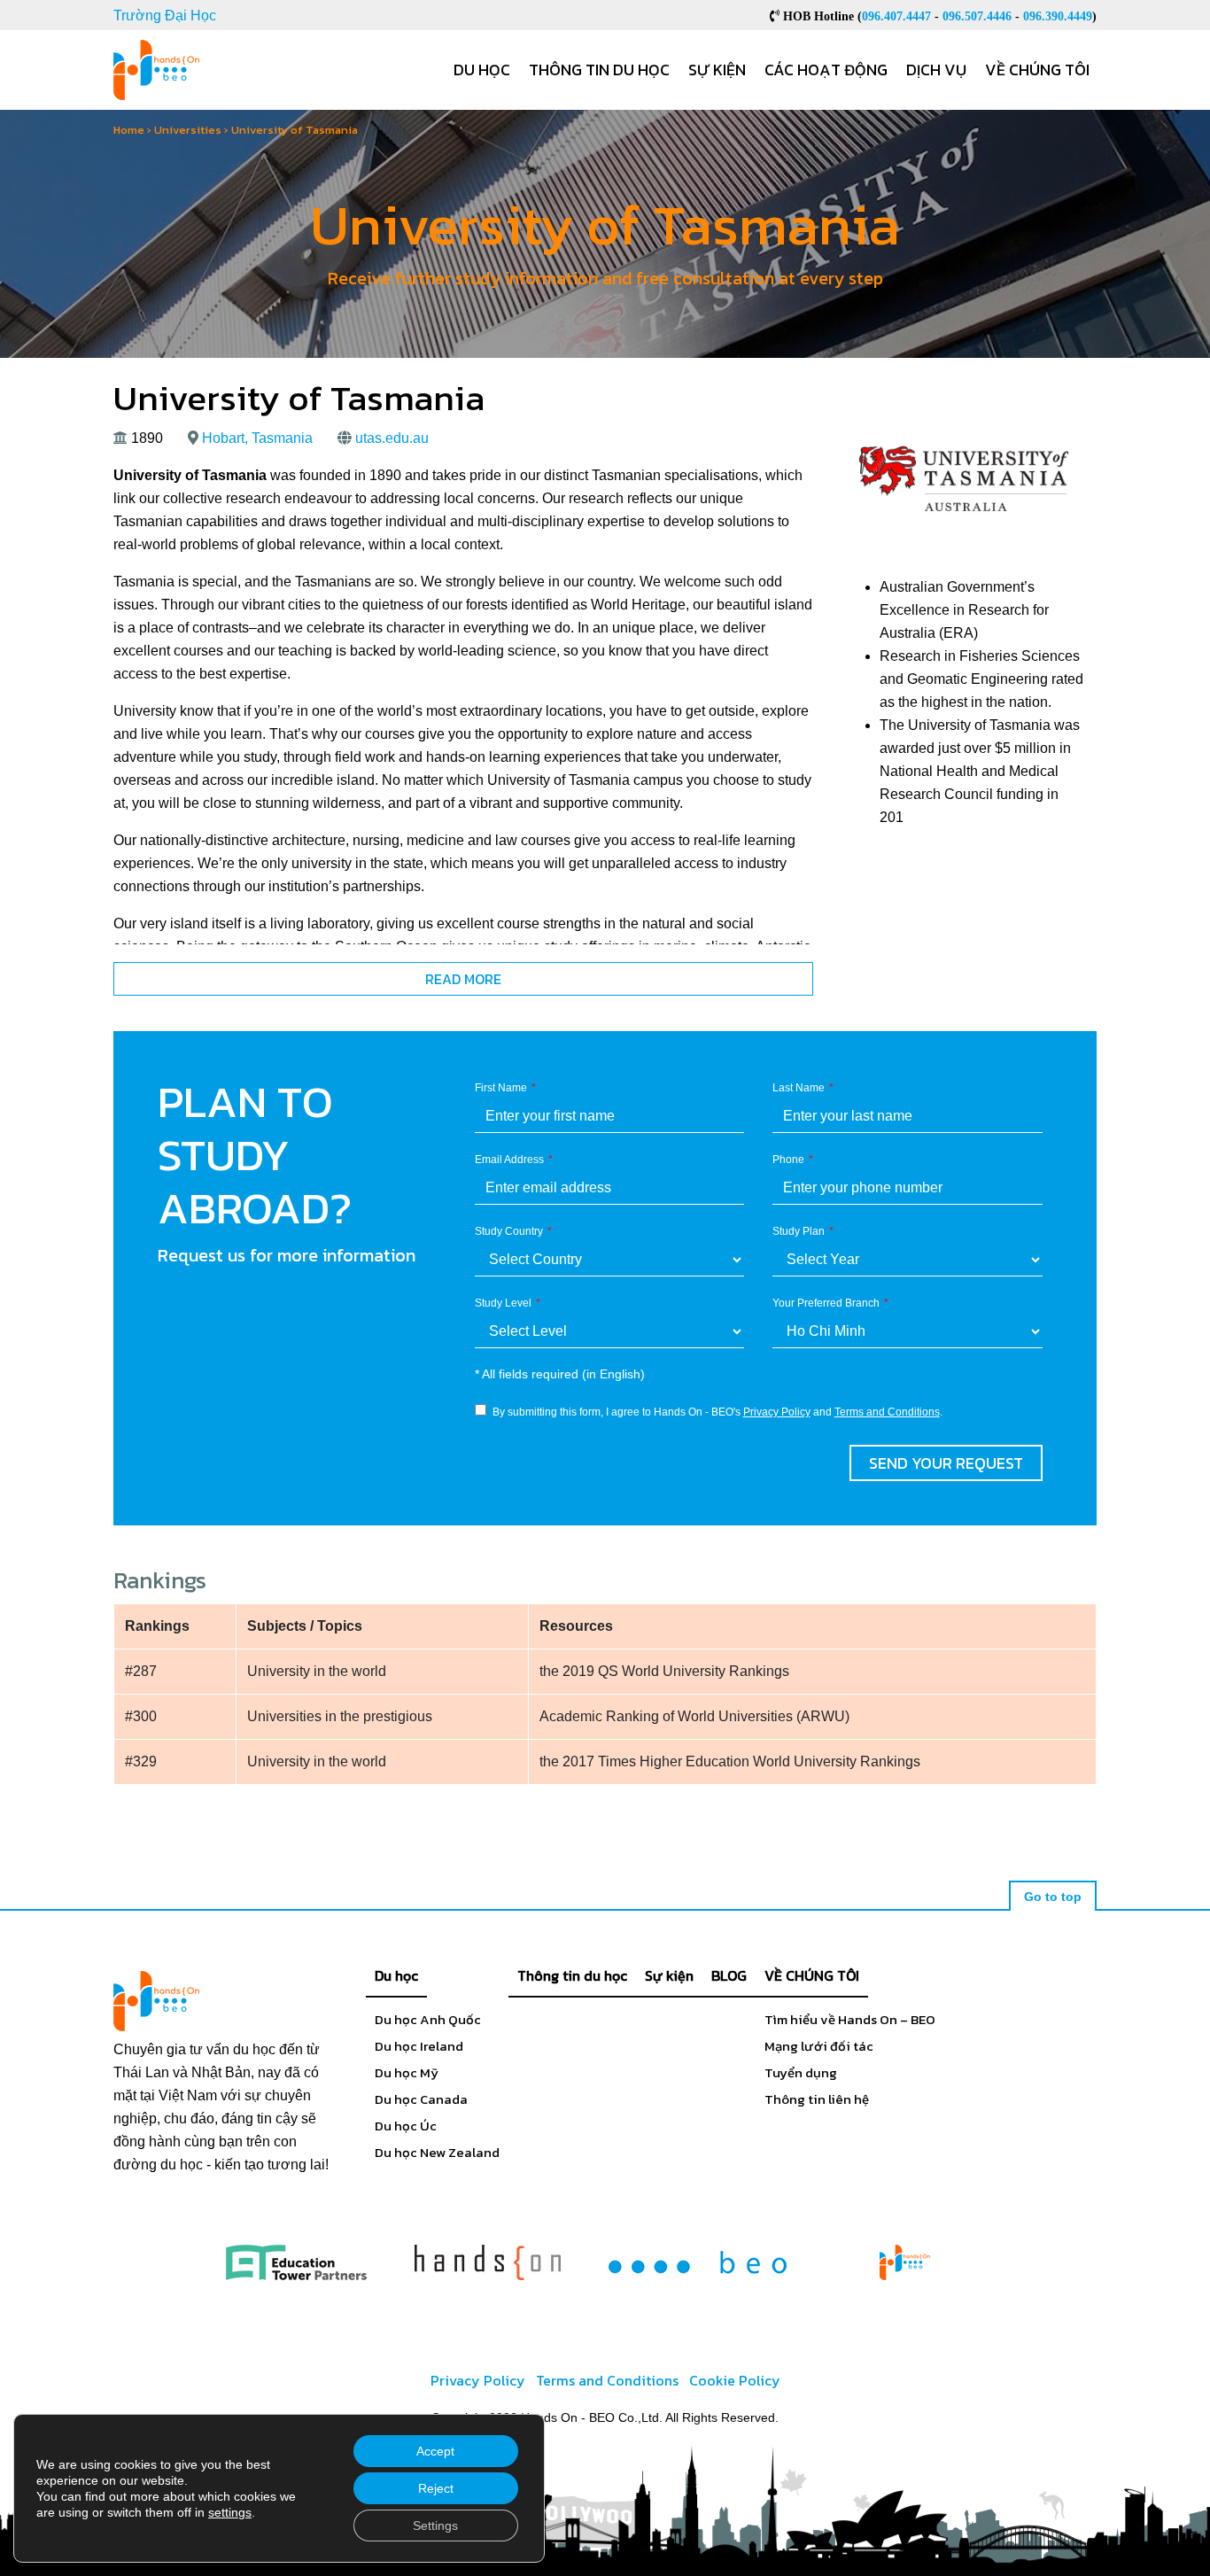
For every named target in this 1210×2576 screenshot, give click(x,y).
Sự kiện (717, 70)
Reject (436, 2488)
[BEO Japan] (698, 2262)
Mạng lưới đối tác (819, 2046)
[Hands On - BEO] (905, 2262)
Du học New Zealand (437, 2152)
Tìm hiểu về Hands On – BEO (850, 2019)
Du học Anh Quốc (428, 2019)
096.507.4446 (977, 16)
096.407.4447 (896, 16)
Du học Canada (421, 2099)
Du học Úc (406, 2126)
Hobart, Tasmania (257, 438)
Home (129, 130)
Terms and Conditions (887, 1412)
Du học (482, 70)
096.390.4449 (1058, 16)
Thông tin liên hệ (817, 2099)
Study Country (509, 1231)
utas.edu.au (392, 438)
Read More (463, 979)
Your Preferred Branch (826, 1303)
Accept (435, 2451)
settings (230, 2512)
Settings (435, 2526)
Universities (188, 130)
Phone (788, 1160)
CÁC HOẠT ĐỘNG (826, 70)
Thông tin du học (599, 70)
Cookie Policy (735, 2380)
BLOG (729, 1975)
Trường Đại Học (165, 16)
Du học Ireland (419, 2046)
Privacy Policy (777, 1412)
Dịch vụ (936, 70)
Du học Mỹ (407, 2072)
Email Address (509, 1160)
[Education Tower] (296, 2262)
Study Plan (799, 1231)
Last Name (799, 1088)
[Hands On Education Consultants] (488, 2262)
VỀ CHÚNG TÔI (812, 1975)
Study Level (503, 1303)
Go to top (1053, 1897)
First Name (501, 1088)
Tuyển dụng (801, 2072)
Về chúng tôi (1037, 70)
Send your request (946, 1463)
